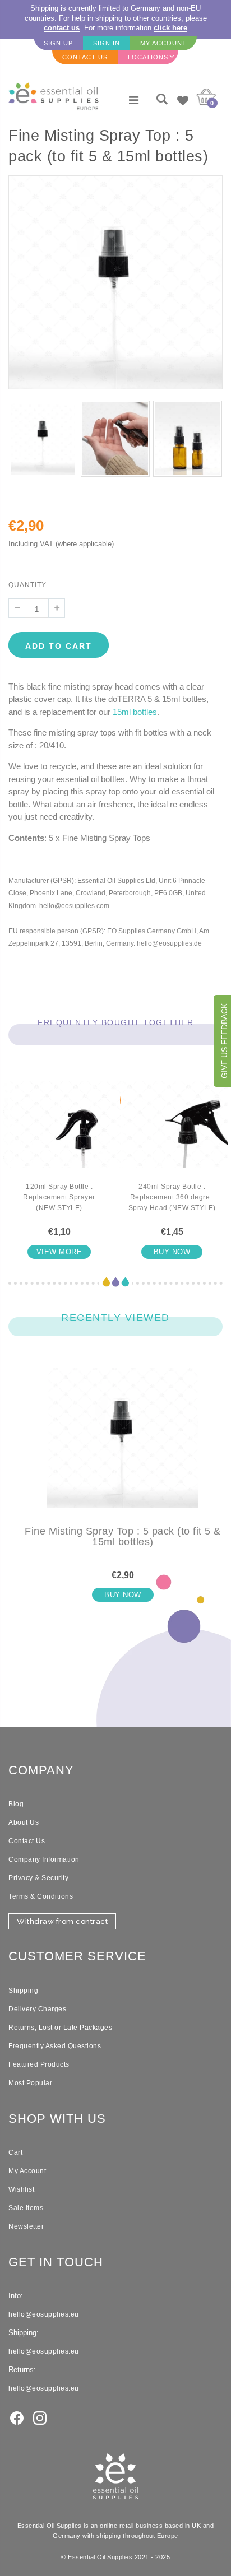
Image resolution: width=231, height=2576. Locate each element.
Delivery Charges (37, 2009)
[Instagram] (40, 2417)
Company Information (44, 1859)
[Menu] (134, 100)
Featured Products (39, 2064)
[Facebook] (17, 2417)
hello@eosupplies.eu (44, 2314)
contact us (62, 28)
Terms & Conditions (41, 1896)
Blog (16, 1804)
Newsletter (26, 2226)
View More (59, 1252)
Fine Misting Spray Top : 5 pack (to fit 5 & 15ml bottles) (123, 1537)
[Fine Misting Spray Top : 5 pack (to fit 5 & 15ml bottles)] (123, 1447)
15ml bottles (135, 712)
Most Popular (30, 2083)
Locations (148, 57)
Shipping (23, 1991)
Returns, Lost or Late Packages (60, 2028)
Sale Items (26, 2208)
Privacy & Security (38, 1878)
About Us (24, 1822)
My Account (27, 2171)
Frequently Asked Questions (55, 2046)
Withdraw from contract (62, 1921)
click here (170, 28)
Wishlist (21, 2189)
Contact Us (27, 1841)
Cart (15, 2152)
